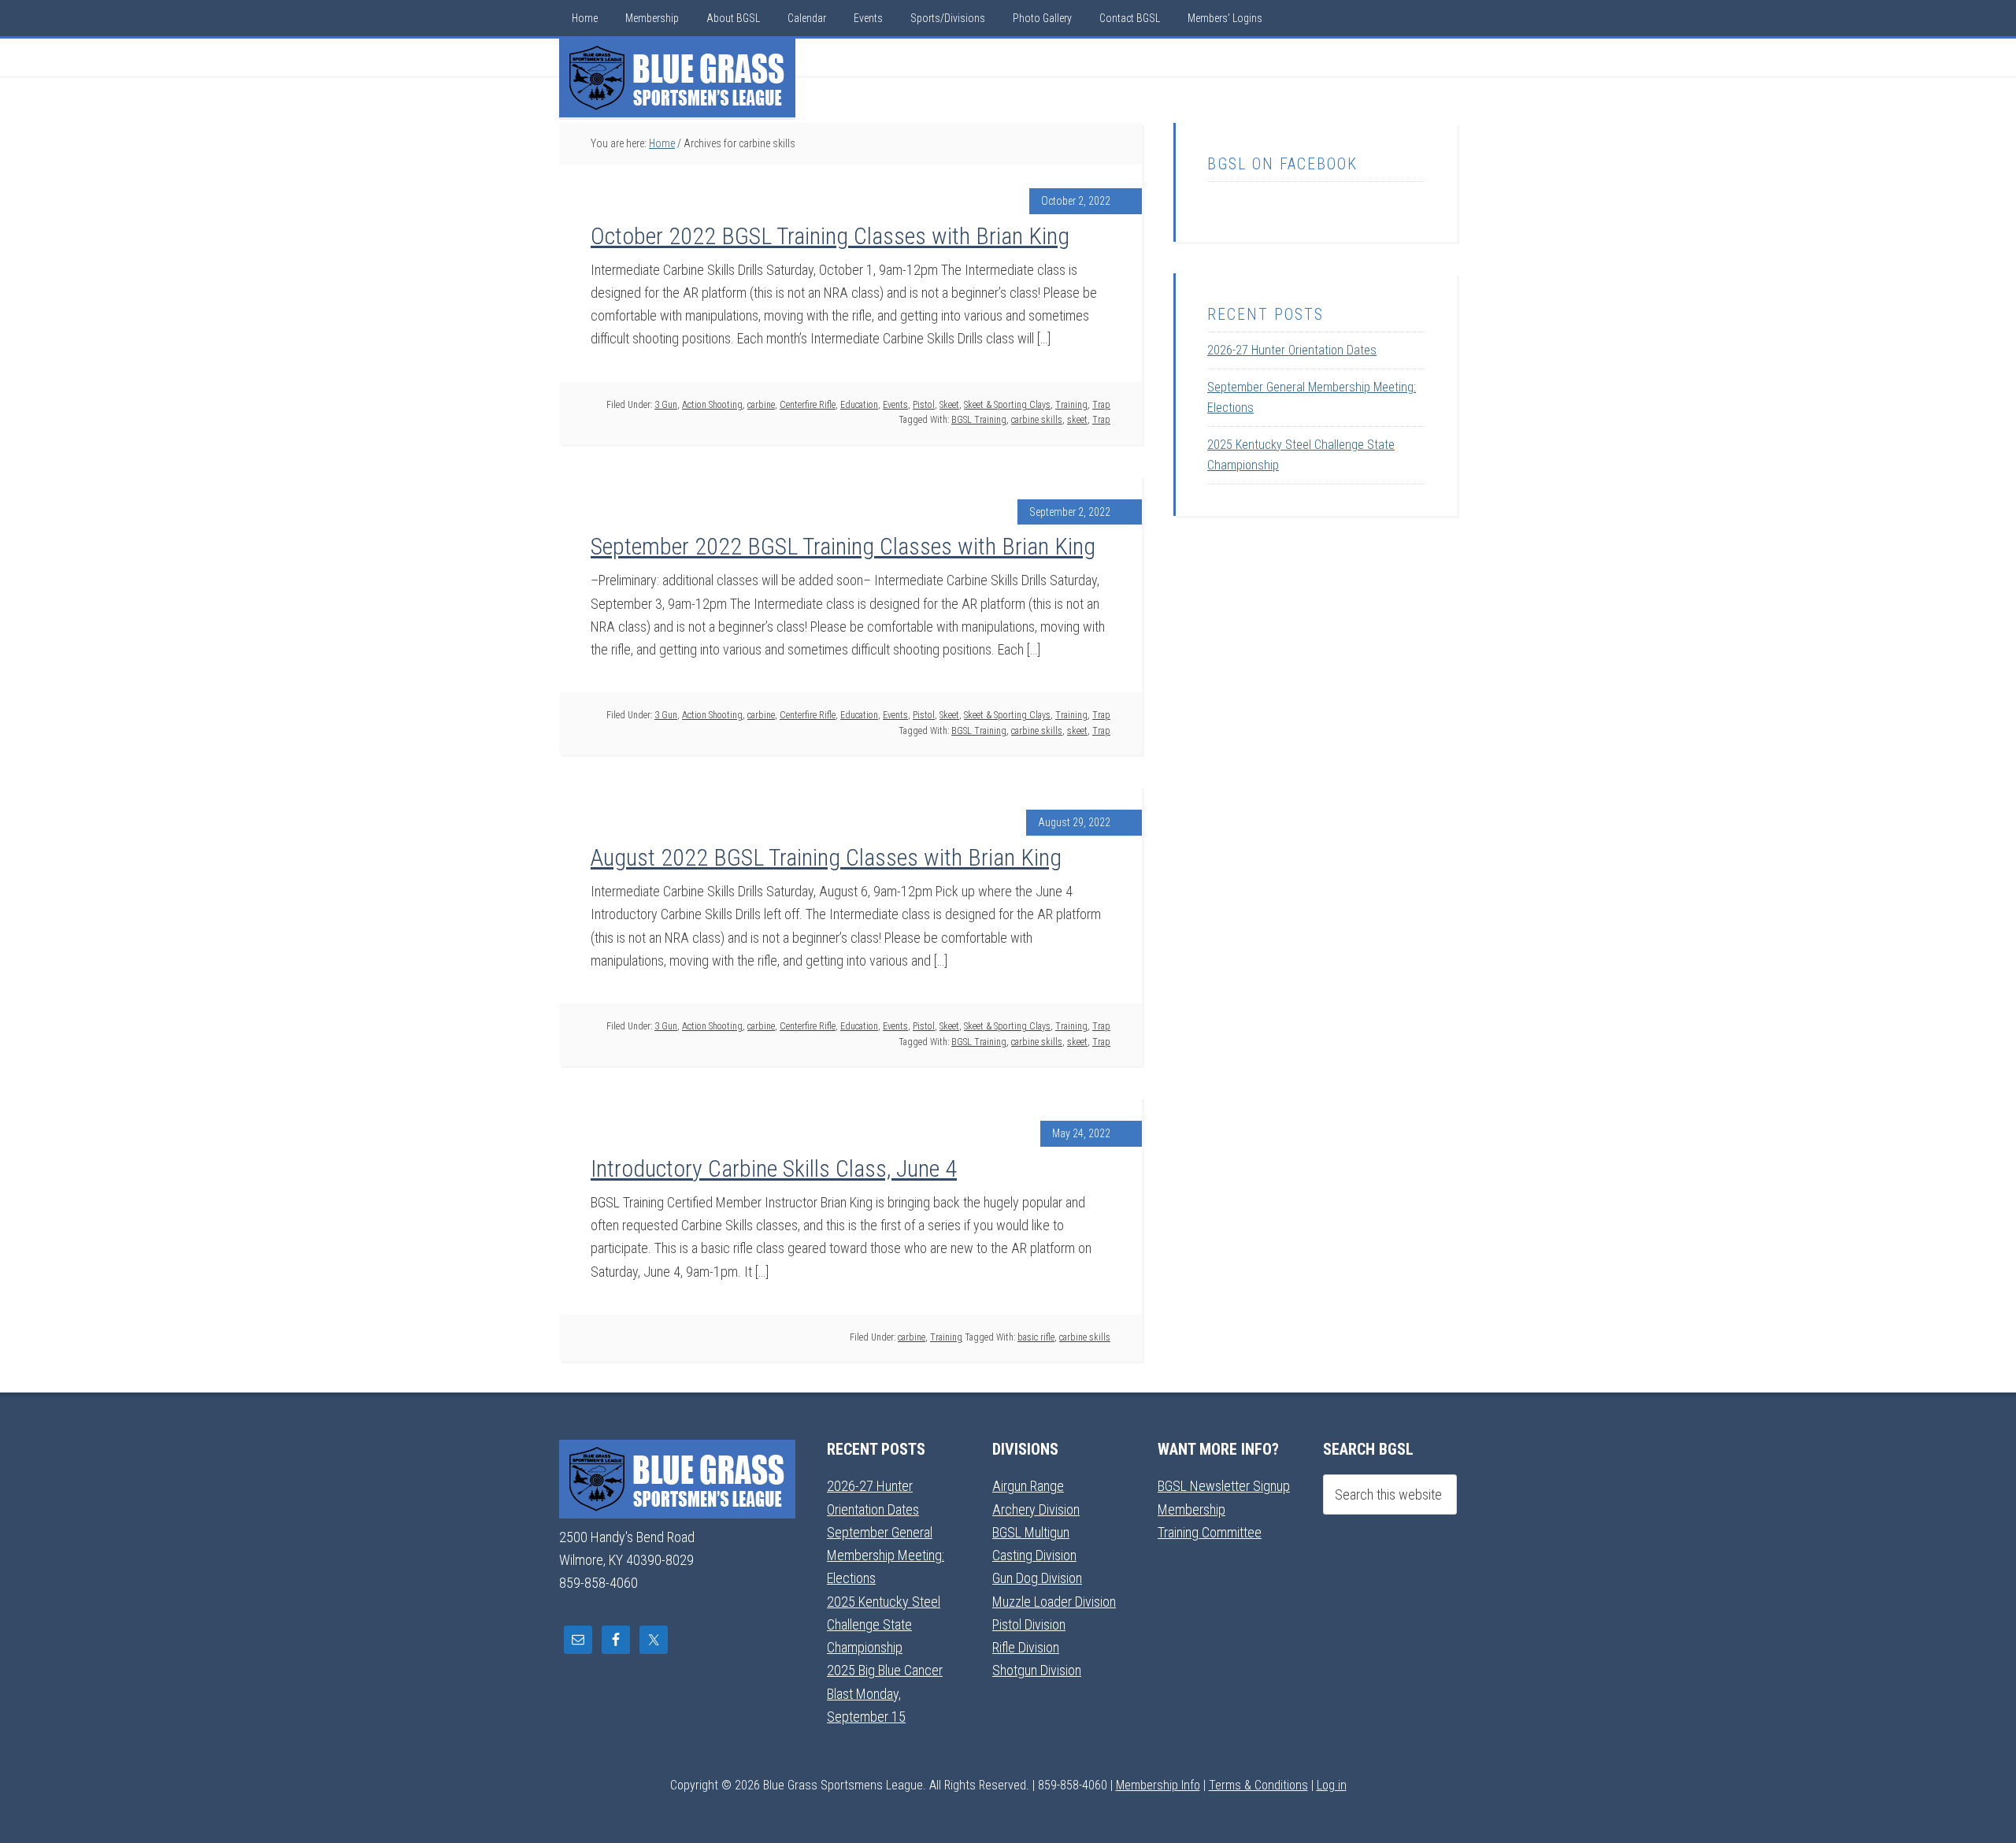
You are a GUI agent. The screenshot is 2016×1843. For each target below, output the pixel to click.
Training (1071, 405)
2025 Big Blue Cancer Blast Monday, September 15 (885, 1693)
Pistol (924, 405)
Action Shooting (712, 405)
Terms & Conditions (1258, 1785)
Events (895, 405)
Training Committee (1210, 1532)
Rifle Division (1026, 1647)
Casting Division (1034, 1555)
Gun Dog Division (1037, 1578)
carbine (761, 405)
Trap (1101, 405)
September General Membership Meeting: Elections (886, 1556)
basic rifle (1036, 1337)
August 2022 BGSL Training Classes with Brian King (826, 857)
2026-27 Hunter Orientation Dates (1292, 350)
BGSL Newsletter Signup (1224, 1486)
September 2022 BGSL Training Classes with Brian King (843, 546)
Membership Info (1158, 1785)
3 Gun (666, 405)
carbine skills (1037, 420)
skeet (1077, 420)
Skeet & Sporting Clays (1007, 405)
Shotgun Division (1037, 1670)
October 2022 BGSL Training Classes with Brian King (830, 236)
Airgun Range (1028, 1486)
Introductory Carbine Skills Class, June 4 (774, 1168)
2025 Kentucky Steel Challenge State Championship (884, 1625)
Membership (1191, 1509)
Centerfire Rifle (808, 405)
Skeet (949, 405)
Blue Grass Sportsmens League (677, 78)
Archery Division (1036, 1509)
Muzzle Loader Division (1054, 1602)
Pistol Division (1029, 1624)
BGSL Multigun (1031, 1532)
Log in (1332, 1785)
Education (859, 405)
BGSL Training (979, 420)
